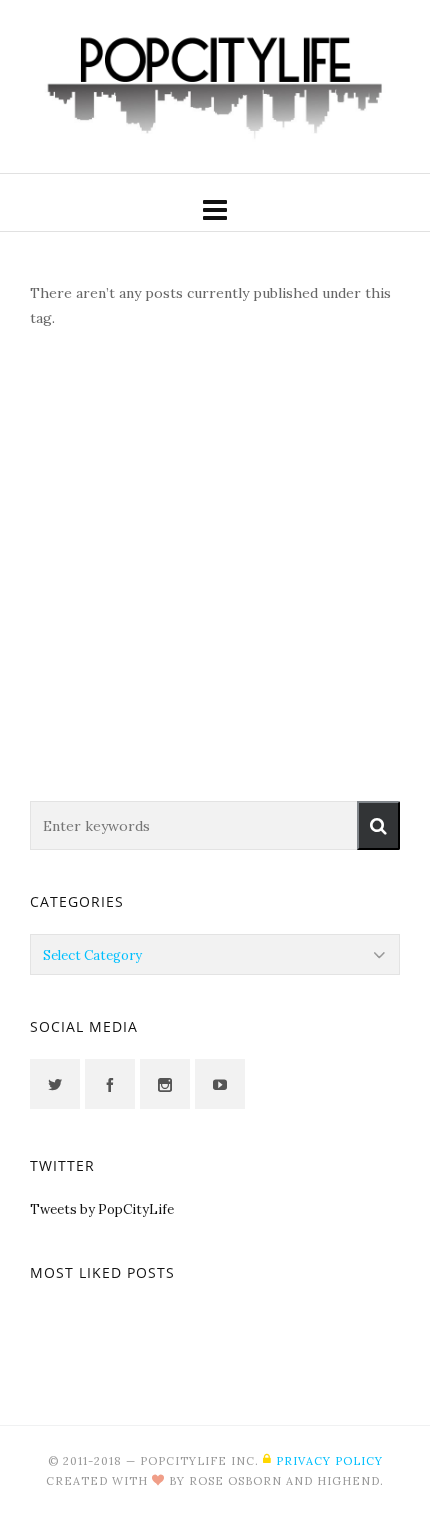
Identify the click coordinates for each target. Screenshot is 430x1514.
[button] (378, 825)
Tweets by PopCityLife (102, 1209)
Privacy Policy (329, 1461)
